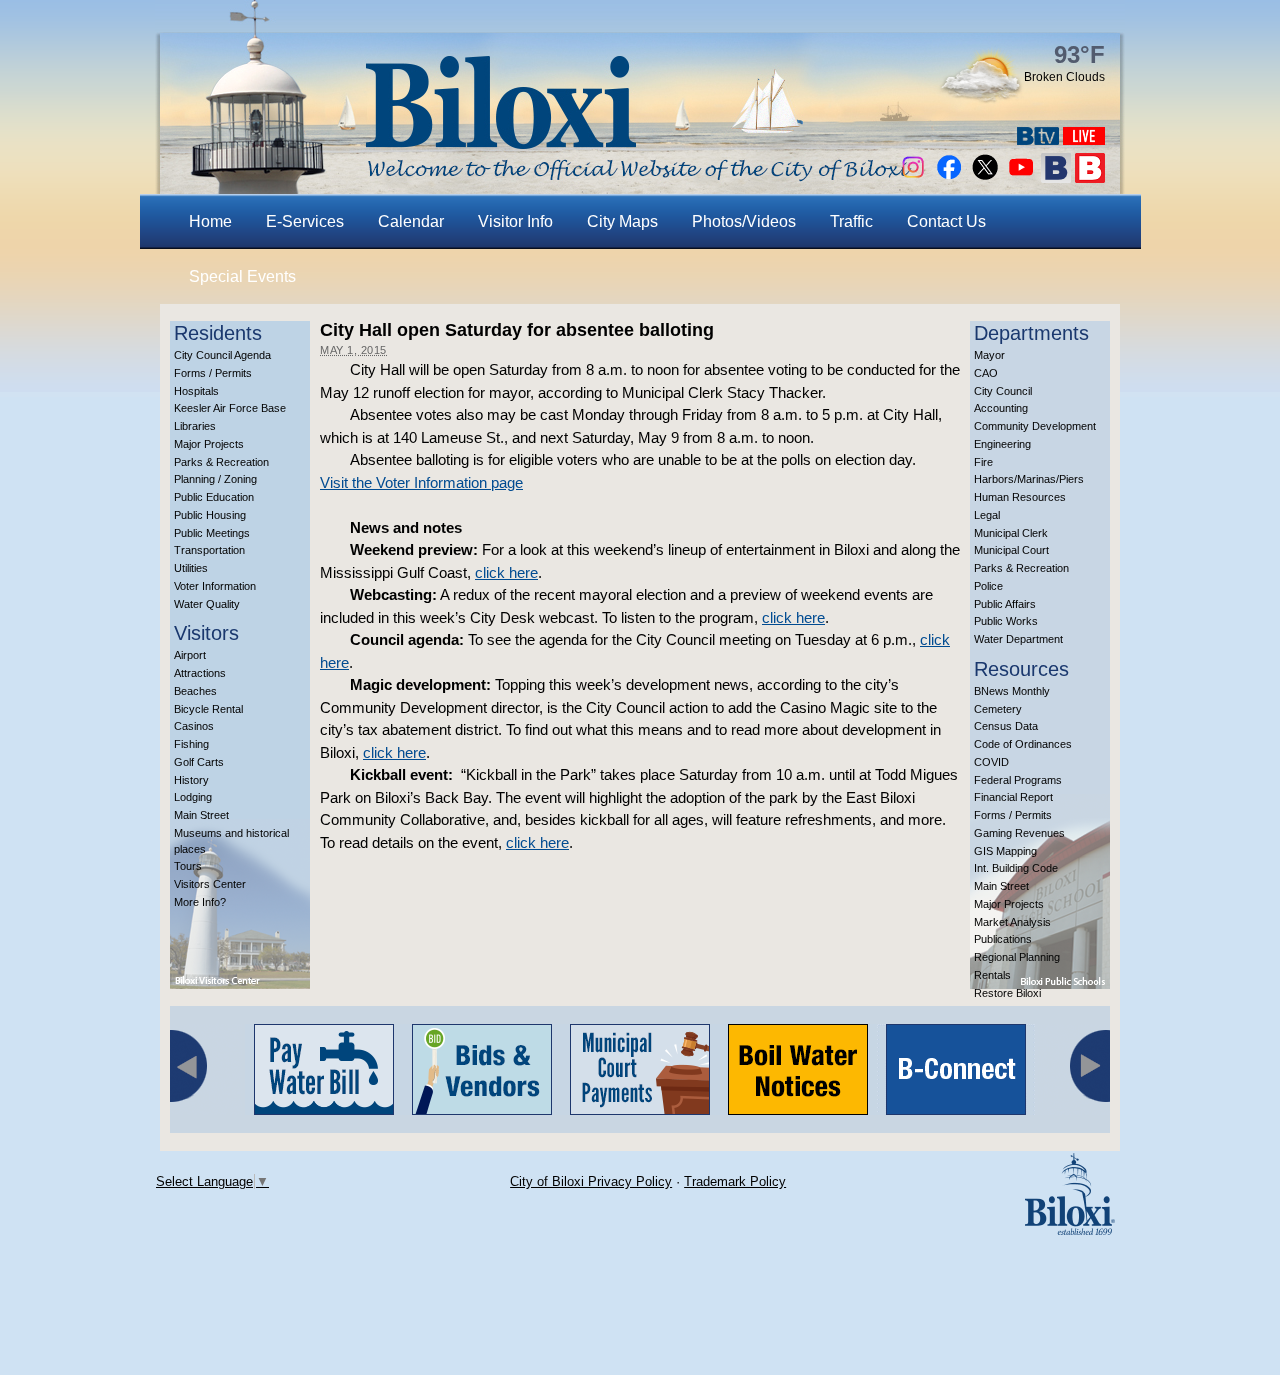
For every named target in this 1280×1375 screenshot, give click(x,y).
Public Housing (210, 515)
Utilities (191, 568)
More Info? (200, 902)
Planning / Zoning (215, 479)
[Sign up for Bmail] (1056, 177)
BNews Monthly (1012, 691)
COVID (991, 762)
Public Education (214, 497)
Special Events (242, 276)
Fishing (191, 744)
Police (988, 586)
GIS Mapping (1005, 851)
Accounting (1001, 408)
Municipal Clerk (1011, 533)
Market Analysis (1012, 922)
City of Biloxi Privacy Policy (591, 1181)
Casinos (194, 726)
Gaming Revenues (1019, 833)
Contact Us (946, 221)
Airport (190, 655)
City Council (1003, 391)
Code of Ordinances (1023, 744)
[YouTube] (1021, 177)
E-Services (305, 221)
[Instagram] (913, 177)
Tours (188, 866)
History (191, 780)
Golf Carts (199, 762)
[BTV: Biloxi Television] (1038, 139)
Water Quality (207, 604)
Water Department (1018, 639)
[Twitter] (985, 177)
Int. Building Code (1016, 868)
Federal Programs (1018, 780)
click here (506, 572)
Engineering (1002, 444)
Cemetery (998, 709)
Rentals (992, 975)
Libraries (195, 426)
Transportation (209, 550)
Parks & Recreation (221, 462)
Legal (987, 515)
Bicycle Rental (208, 709)
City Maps (622, 221)
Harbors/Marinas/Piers (1029, 479)
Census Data (1006, 726)
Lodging (193, 797)
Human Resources (1020, 497)
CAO (986, 373)
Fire (983, 462)
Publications (1003, 939)
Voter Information (215, 586)
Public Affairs (1005, 604)
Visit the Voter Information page (421, 482)
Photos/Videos (744, 221)
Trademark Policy (735, 1181)
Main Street (201, 815)
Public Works (1006, 621)
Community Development (1035, 426)
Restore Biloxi (1007, 993)
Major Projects (209, 444)
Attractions (200, 673)
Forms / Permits (213, 373)
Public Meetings (212, 533)
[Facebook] (949, 177)
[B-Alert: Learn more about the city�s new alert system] (1090, 177)
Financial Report (1013, 797)
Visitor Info (515, 221)
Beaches (195, 691)
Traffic (851, 221)
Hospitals (196, 391)
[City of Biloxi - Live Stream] (1084, 139)
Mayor (989, 355)
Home (210, 221)
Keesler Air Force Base (230, 408)
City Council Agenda (222, 355)
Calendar (411, 221)
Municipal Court (1011, 550)
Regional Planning (1017, 957)
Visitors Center (210, 884)
